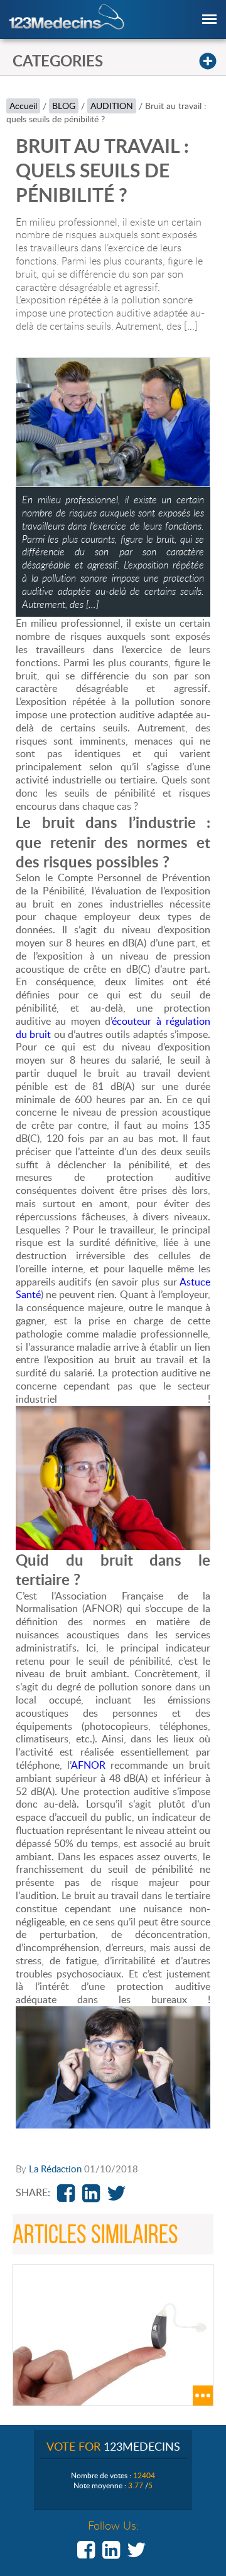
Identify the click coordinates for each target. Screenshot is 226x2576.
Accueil (23, 106)
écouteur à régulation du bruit (113, 1028)
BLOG (64, 106)
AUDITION (112, 106)
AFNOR (88, 1765)
